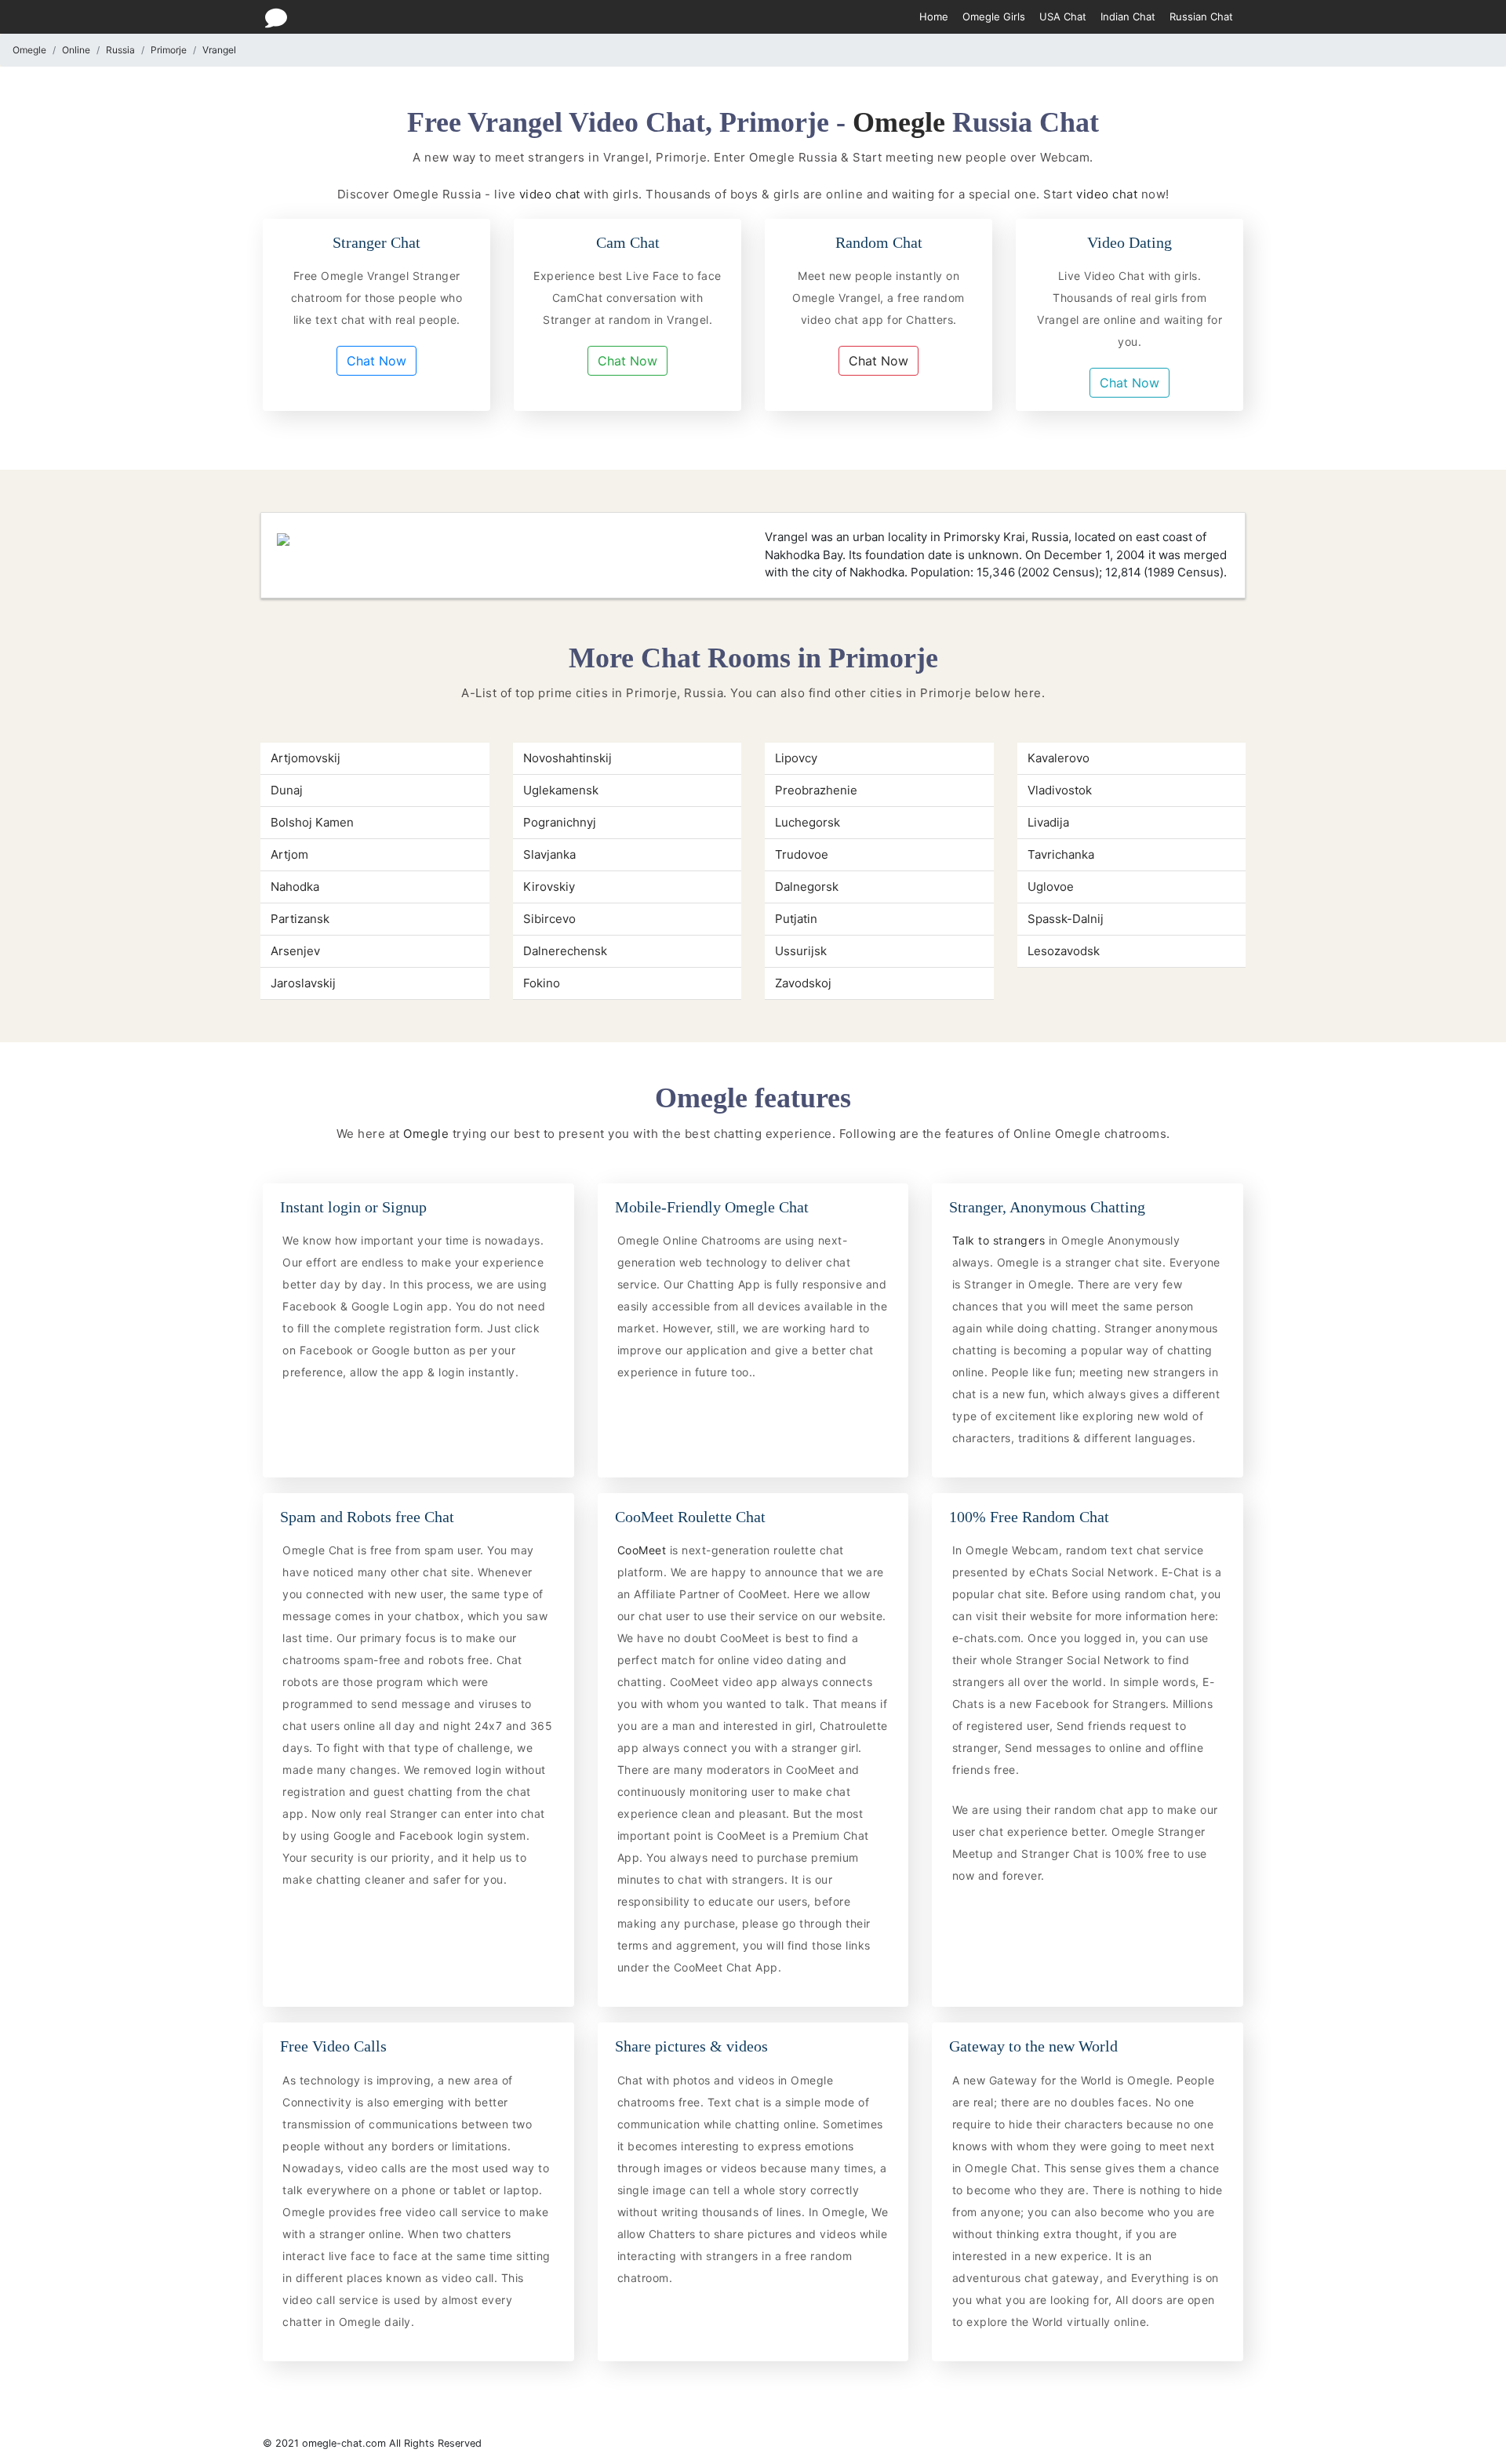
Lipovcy (796, 758)
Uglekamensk (561, 790)
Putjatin (796, 919)
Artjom (289, 854)
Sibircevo (549, 919)
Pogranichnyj (560, 822)
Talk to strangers (1000, 1240)
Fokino (542, 983)
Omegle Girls (994, 16)
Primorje (169, 50)
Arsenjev (295, 951)
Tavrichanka (1061, 854)
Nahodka (295, 887)
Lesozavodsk (1064, 951)
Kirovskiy (549, 887)
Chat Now (376, 361)
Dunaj (287, 790)
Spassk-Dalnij (1066, 919)
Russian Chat (1201, 16)
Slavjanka (549, 854)
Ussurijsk (801, 951)
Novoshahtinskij (567, 758)
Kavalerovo (1059, 758)
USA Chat (1063, 16)
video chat (549, 194)
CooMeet (644, 1550)
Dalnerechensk (565, 951)
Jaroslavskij (303, 983)
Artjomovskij (306, 758)
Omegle (29, 50)
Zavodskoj (803, 983)
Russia (120, 50)
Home (934, 16)
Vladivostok (1060, 790)
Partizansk (300, 919)
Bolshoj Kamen (312, 822)
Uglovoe (1051, 887)
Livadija (1048, 822)
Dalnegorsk (807, 887)
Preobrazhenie (816, 790)
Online (76, 50)
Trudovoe (802, 854)
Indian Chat (1128, 16)
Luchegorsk (808, 822)
